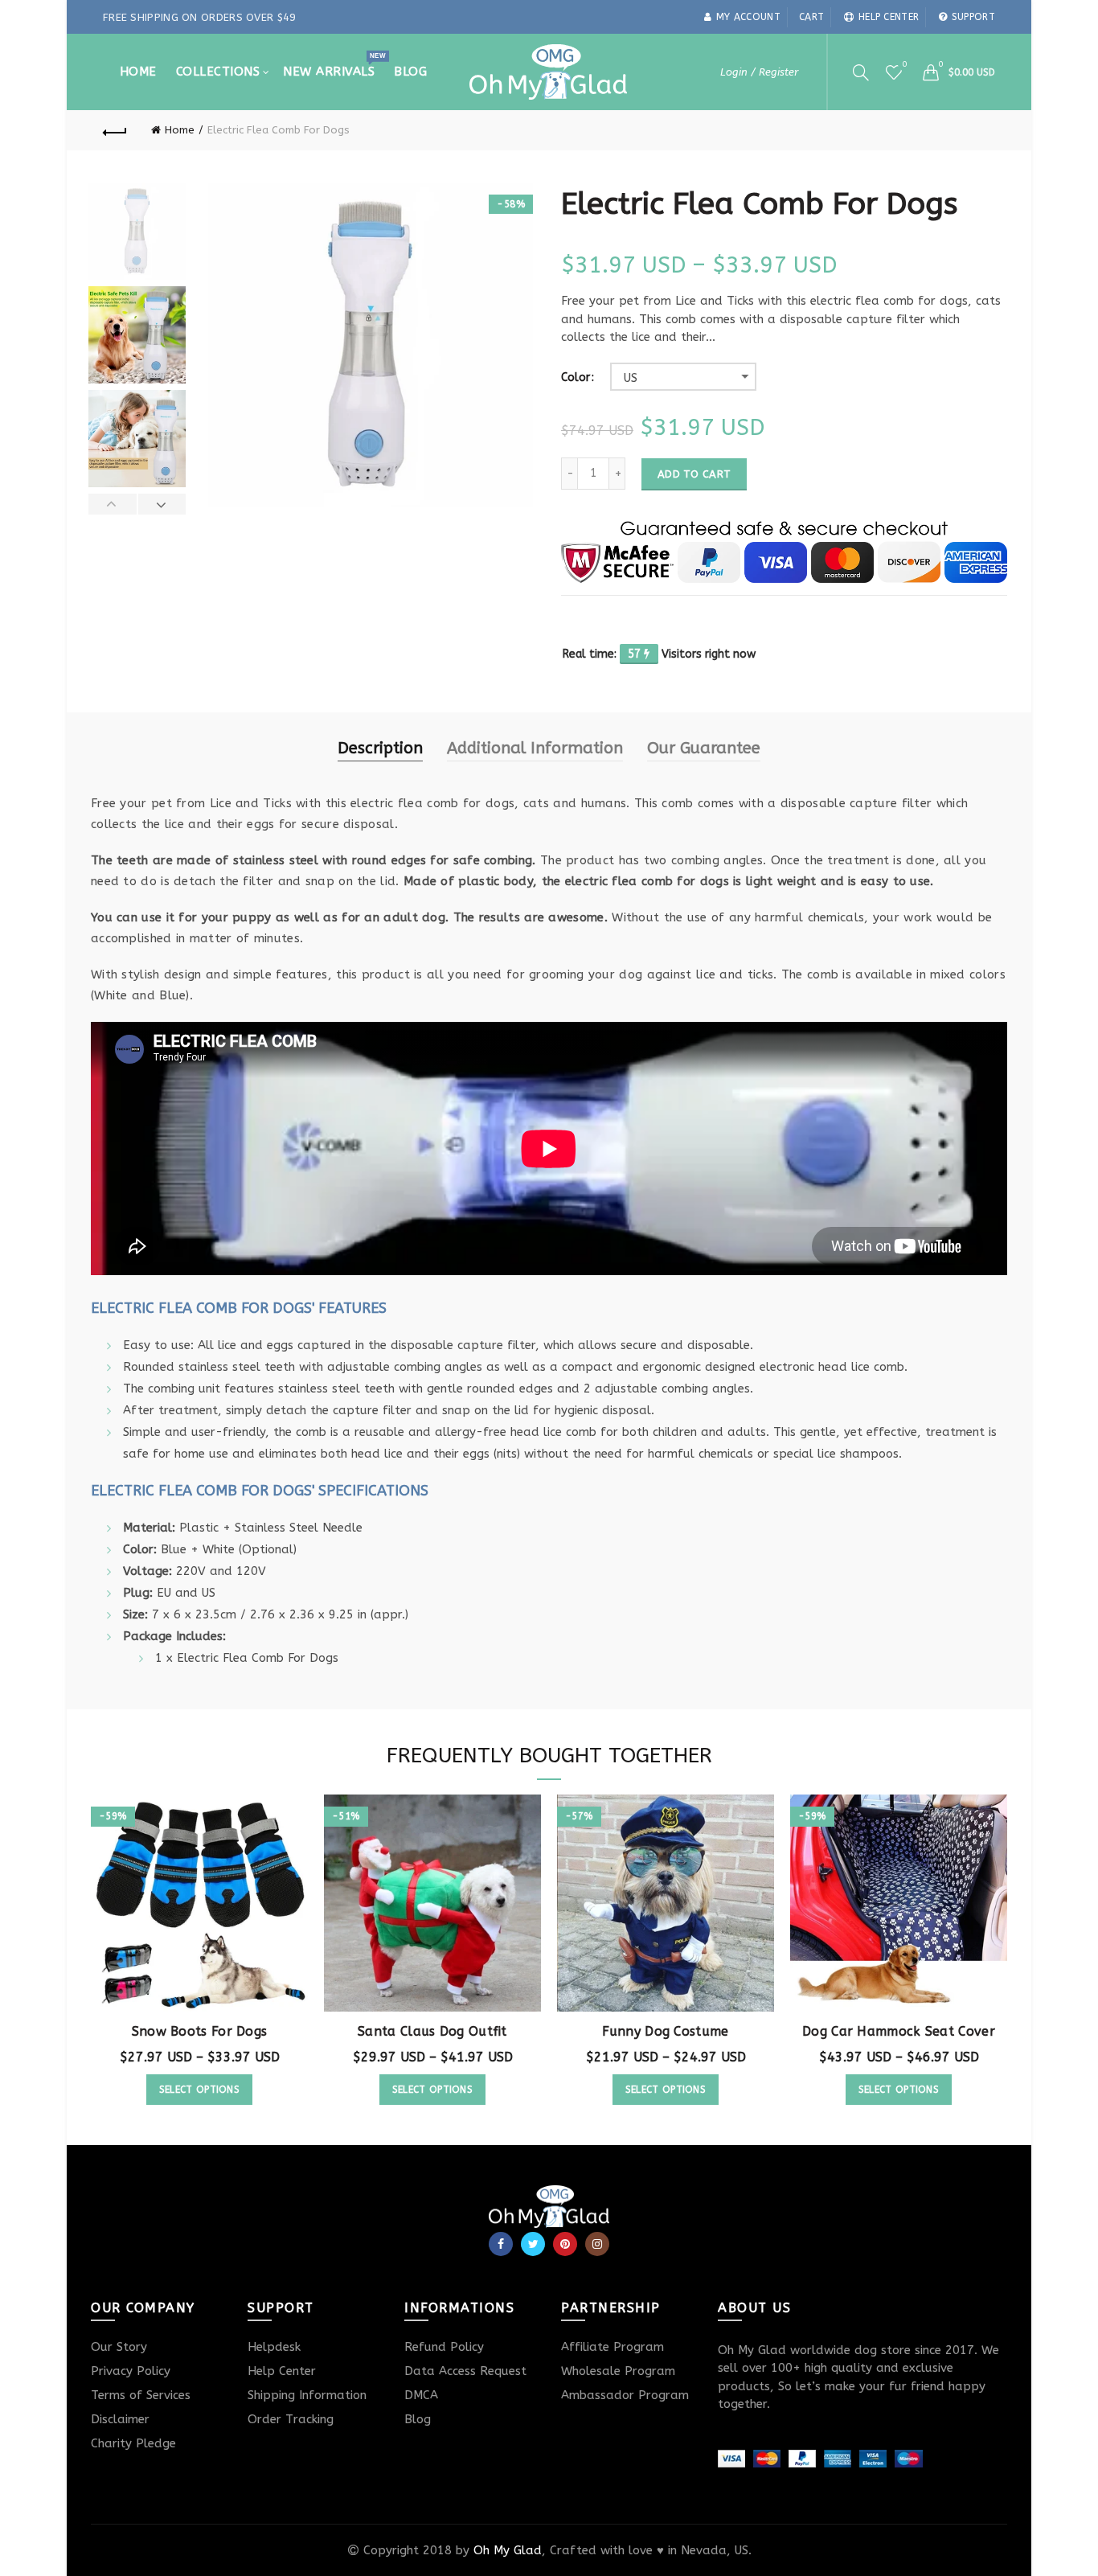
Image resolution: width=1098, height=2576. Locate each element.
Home (138, 72)
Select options (199, 2090)
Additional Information (535, 748)
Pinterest (565, 2244)
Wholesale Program (618, 2371)
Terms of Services (141, 2395)
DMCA (421, 2395)
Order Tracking (291, 2419)
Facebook (501, 2244)
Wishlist (904, 65)
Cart (811, 17)
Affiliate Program (613, 2347)
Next (162, 504)
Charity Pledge (133, 2443)
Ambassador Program (625, 2395)
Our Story (119, 2347)
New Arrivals (334, 65)
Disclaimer (120, 2419)
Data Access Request (465, 2371)
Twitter (533, 2244)
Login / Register (759, 72)
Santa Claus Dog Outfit (432, 2031)
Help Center (282, 2371)
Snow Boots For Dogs (200, 2031)
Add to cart (694, 474)
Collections (218, 72)
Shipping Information (307, 2395)
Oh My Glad (508, 2550)
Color (576, 378)
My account (748, 17)
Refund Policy (444, 2347)
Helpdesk (274, 2347)
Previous (113, 504)
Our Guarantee (704, 748)
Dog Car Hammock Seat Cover (899, 2031)
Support (973, 17)
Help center (889, 17)
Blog (410, 72)
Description (380, 748)
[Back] (115, 130)
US (631, 378)
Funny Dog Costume (665, 2031)
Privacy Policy (131, 2371)
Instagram (597, 2244)
